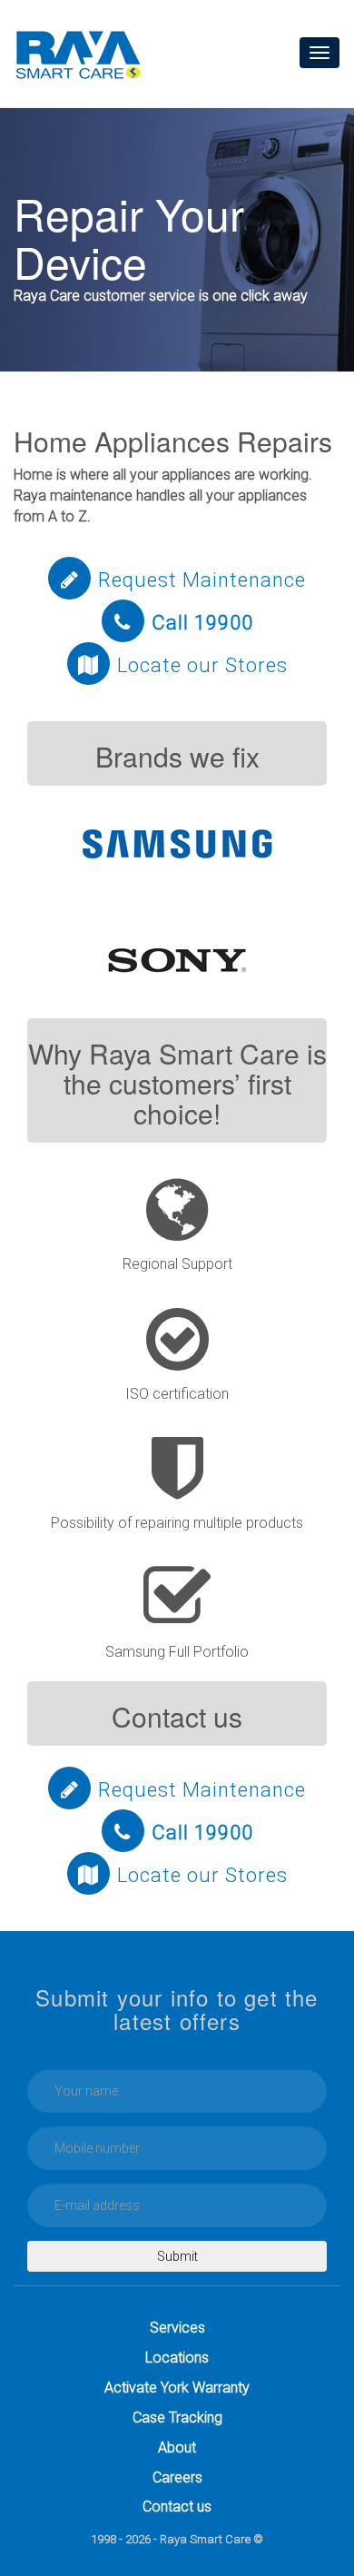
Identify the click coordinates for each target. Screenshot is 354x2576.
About (177, 2447)
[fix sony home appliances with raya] (177, 960)
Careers (177, 2477)
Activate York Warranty (177, 2388)
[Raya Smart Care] (78, 54)
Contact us (177, 2507)
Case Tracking (177, 2417)
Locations (177, 2358)
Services (177, 2328)
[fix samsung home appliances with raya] (177, 843)
